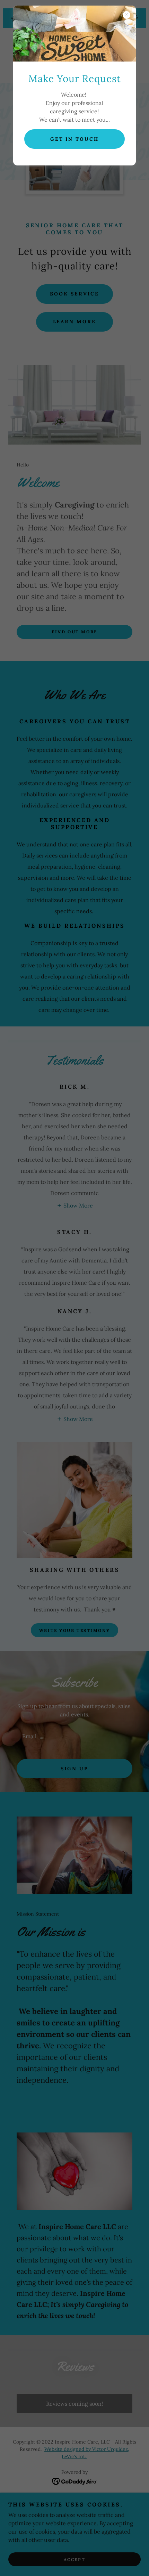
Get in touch (75, 139)
